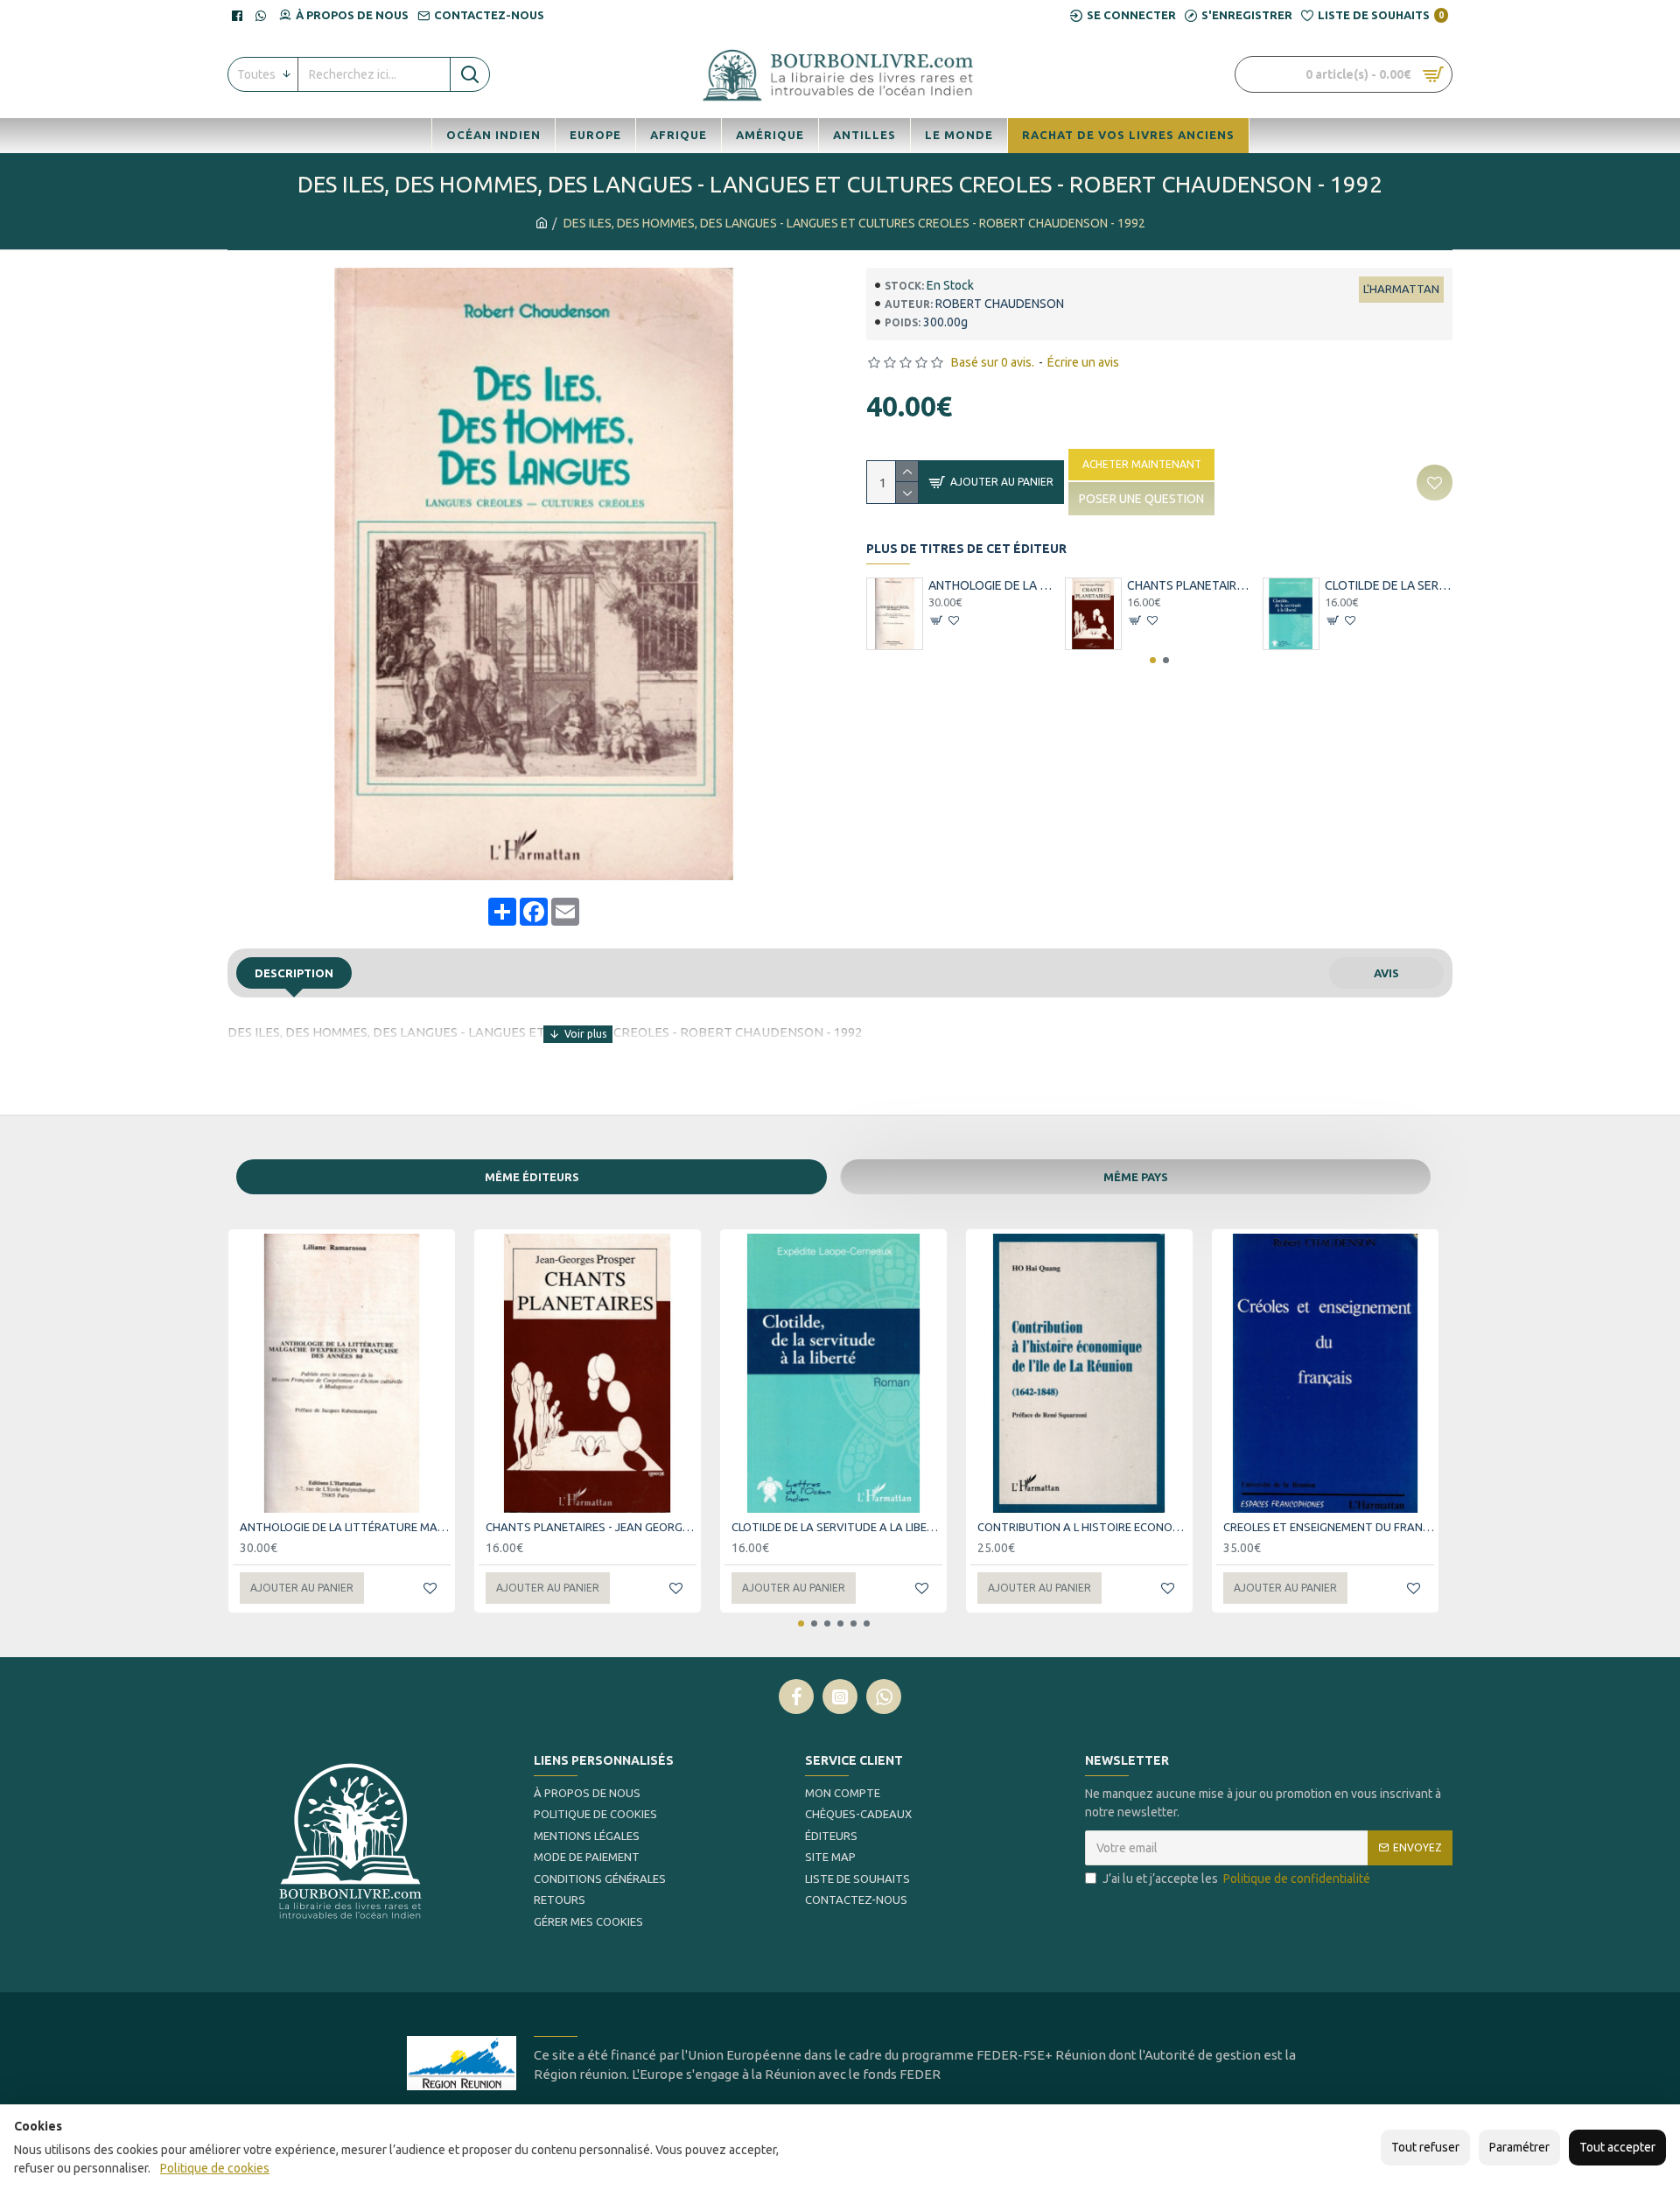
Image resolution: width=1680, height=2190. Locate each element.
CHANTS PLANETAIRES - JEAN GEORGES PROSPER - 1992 (1191, 585)
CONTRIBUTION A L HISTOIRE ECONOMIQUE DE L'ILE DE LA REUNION (1083, 1527)
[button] (1153, 660)
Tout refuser (1425, 2147)
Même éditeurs (532, 1177)
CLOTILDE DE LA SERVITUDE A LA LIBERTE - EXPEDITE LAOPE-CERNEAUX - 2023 (1389, 585)
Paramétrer (1519, 2147)
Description (294, 973)
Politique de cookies (215, 2168)
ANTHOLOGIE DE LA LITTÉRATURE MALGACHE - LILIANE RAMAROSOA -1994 (992, 585)
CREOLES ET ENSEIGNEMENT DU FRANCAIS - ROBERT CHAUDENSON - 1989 (1329, 1527)
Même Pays (1136, 1177)
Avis (1386, 973)
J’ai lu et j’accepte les (1236, 1879)
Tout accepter (1617, 2147)
